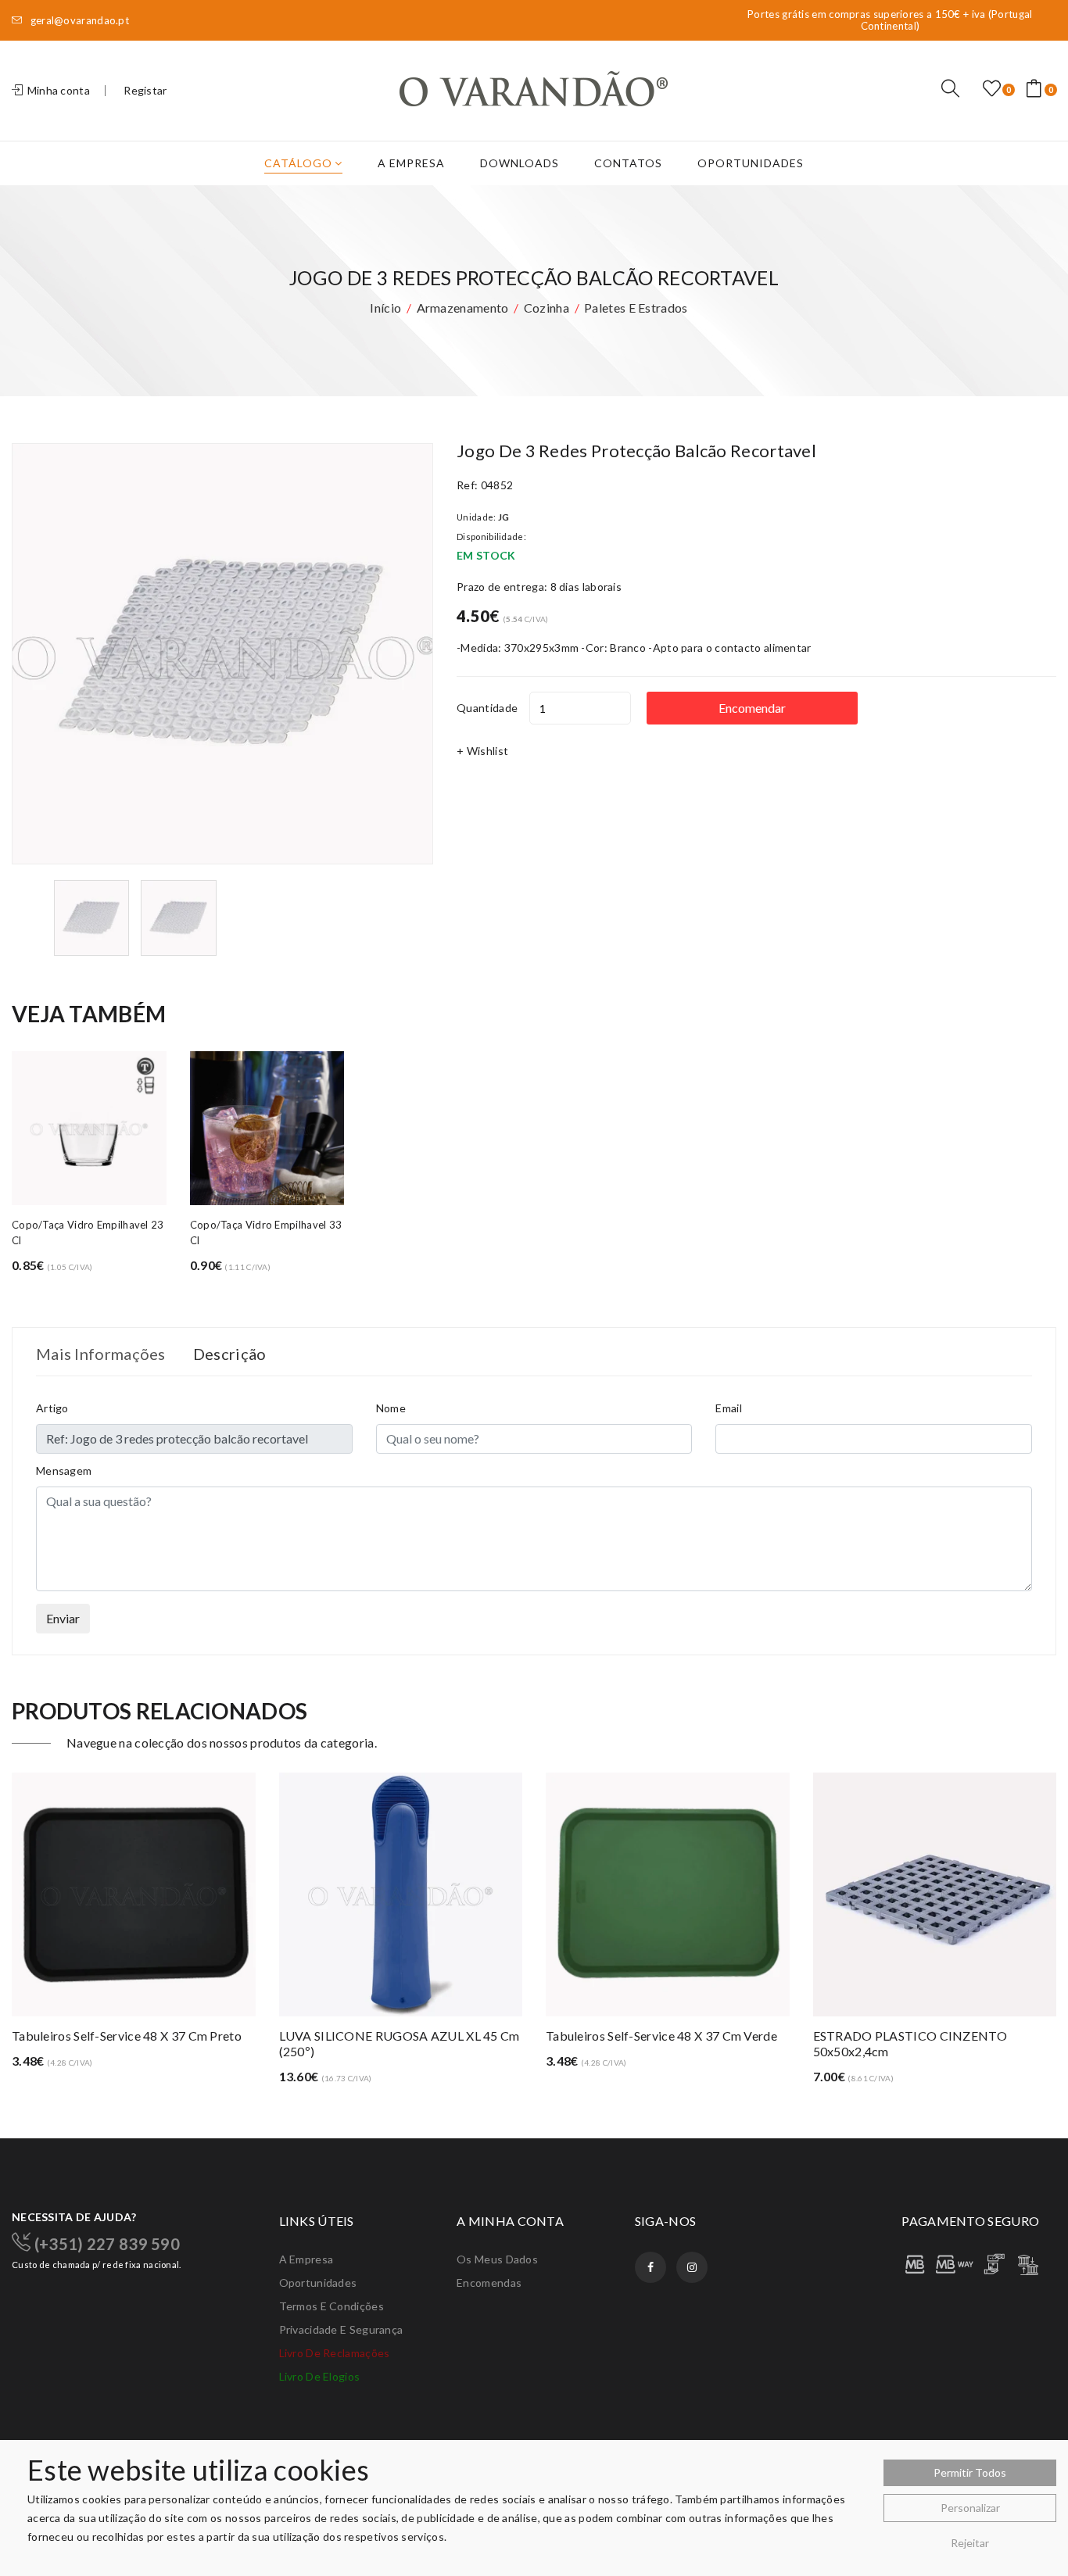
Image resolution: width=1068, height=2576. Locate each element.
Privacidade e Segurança (341, 2329)
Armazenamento (463, 308)
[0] (992, 89)
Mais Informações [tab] (101, 1354)
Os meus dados (497, 2259)
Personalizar (970, 2508)
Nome (391, 1408)
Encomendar (752, 708)
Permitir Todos (970, 2472)
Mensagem (64, 1470)
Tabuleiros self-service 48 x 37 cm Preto (127, 2036)
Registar (145, 90)
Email (729, 1408)
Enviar (63, 1618)
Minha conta (57, 90)
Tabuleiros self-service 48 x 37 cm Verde (661, 2036)
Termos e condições (332, 2306)
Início (385, 308)
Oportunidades (751, 163)
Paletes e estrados (636, 308)
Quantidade (487, 708)
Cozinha (547, 308)
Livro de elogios (320, 2376)
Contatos (628, 163)
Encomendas (489, 2283)
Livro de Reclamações (335, 2353)
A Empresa (411, 163)
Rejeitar (970, 2543)
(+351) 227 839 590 (105, 2243)
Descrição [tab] (230, 1354)
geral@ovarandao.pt (78, 21)
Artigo (52, 1408)
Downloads (520, 163)
